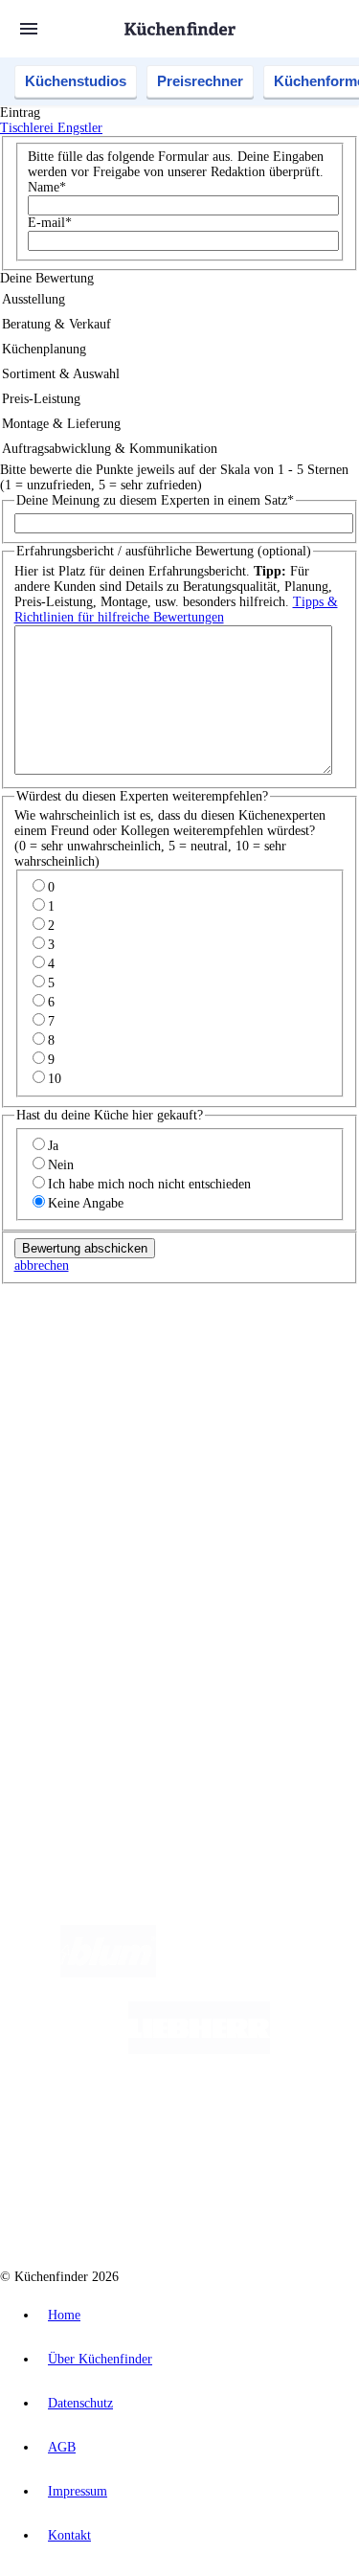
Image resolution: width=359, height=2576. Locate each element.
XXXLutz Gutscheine (223, 1405)
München (216, 1359)
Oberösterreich (72, 1375)
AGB (62, 2447)
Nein (61, 1165)
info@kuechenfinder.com (68, 1745)
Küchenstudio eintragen (102, 1663)
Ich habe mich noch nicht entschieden (149, 1184)
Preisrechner (200, 81)
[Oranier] (138, 2126)
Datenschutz (80, 2403)
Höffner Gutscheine (140, 1436)
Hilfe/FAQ (67, 1549)
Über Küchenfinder (90, 1534)
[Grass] (268, 1973)
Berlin (126, 1359)
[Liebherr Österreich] (199, 2050)
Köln (258, 1375)
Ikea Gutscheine (131, 1405)
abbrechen (42, 1265)
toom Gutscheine (133, 1421)
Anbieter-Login (93, 1678)
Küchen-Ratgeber (85, 1518)
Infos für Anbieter (87, 1617)
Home (64, 2315)
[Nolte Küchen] (294, 2126)
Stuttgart (294, 1375)
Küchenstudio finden (94, 1328)
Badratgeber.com (84, 1564)
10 (55, 1079)
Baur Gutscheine (215, 1421)
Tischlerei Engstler (51, 128)
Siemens (57, 1390)
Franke (335, 1375)
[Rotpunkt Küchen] (107, 2203)
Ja (53, 1146)
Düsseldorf (166, 1375)
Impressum (78, 2491)
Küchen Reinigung (89, 1503)
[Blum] (108, 1973)
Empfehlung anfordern (100, 1343)
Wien (123, 1375)
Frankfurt (219, 1375)
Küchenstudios (76, 81)
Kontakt (69, 2535)
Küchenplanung (80, 1488)
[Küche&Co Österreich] (248, 2203)
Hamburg (167, 1359)
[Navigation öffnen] (29, 29)
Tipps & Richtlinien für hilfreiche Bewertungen (176, 610)
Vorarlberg (267, 1359)
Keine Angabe (86, 1203)
